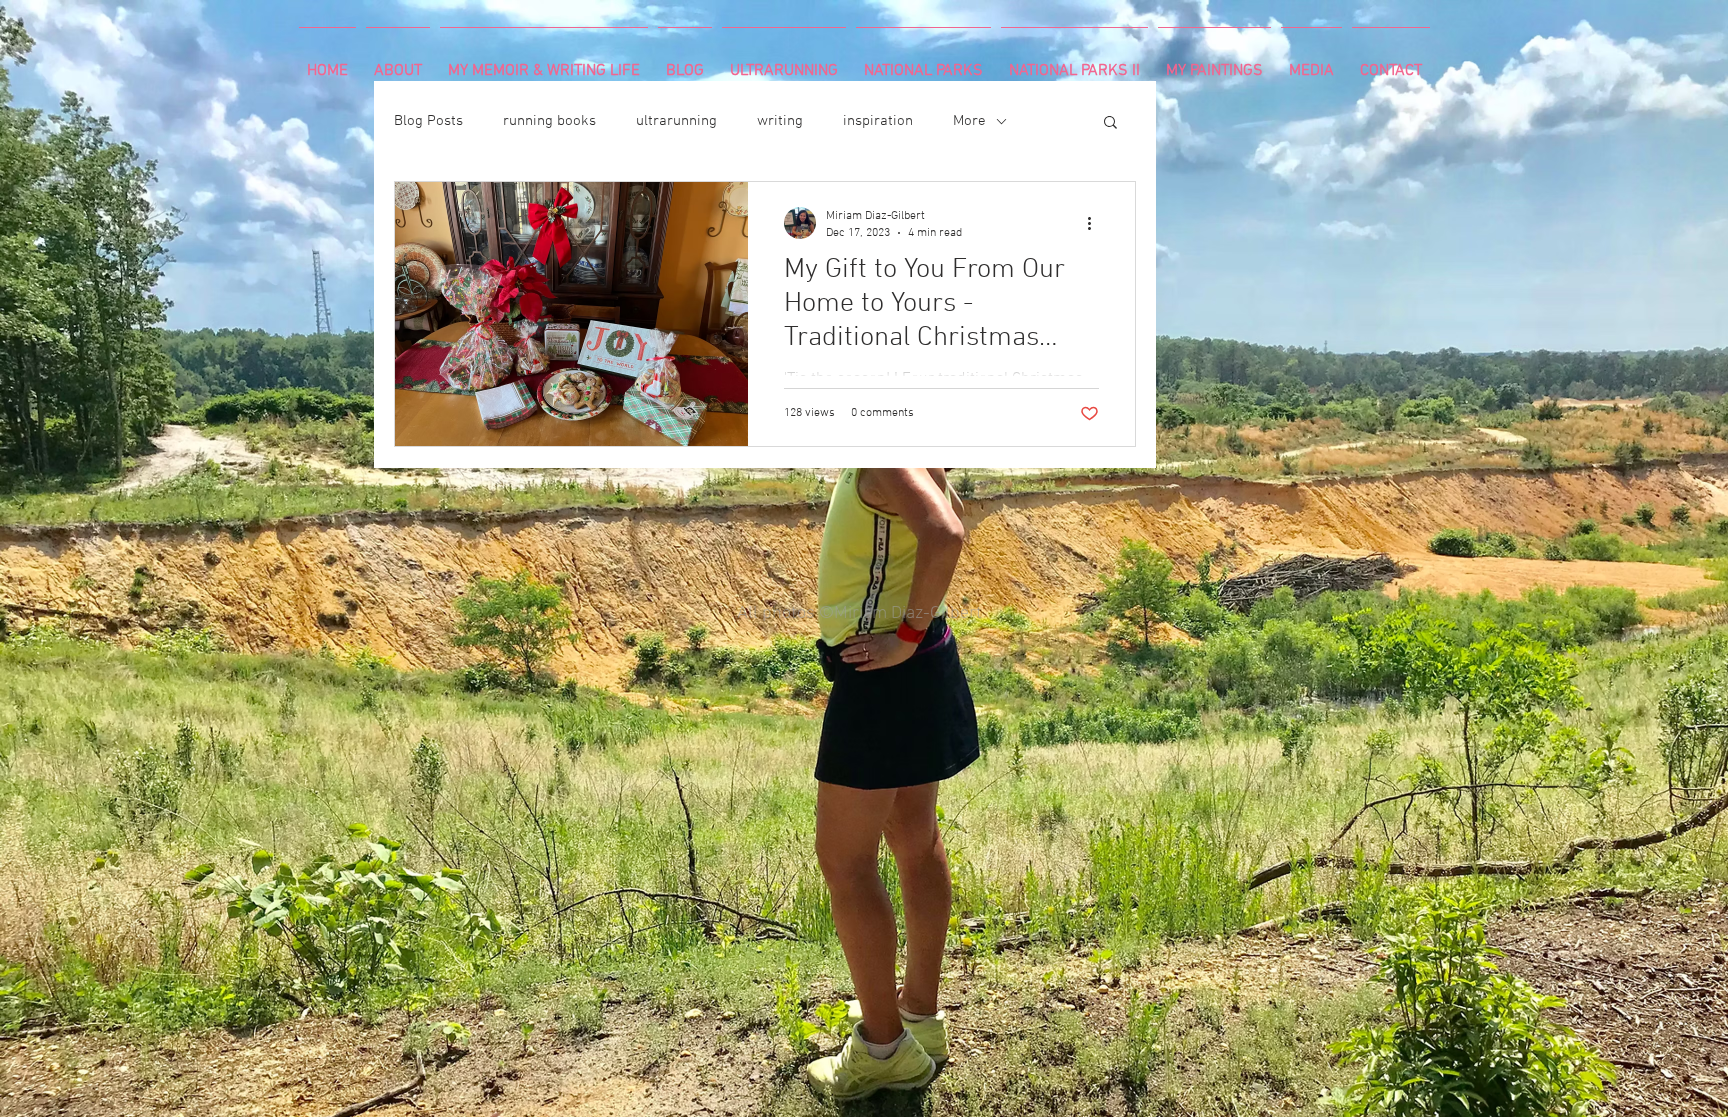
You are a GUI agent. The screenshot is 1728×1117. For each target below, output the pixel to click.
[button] (1110, 123)
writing (780, 121)
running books (549, 121)
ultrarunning (676, 121)
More (969, 121)
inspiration (878, 121)
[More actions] (1096, 223)
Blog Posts (428, 121)
